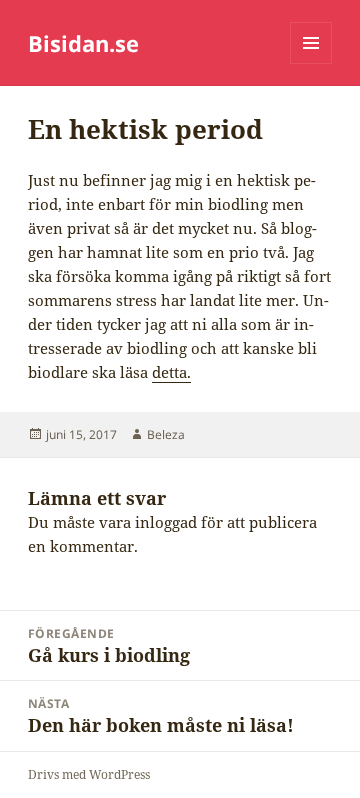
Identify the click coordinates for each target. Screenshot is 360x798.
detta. (171, 372)
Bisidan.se (83, 43)
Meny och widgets (311, 63)
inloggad (166, 522)
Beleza (166, 434)
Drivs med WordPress (89, 774)
